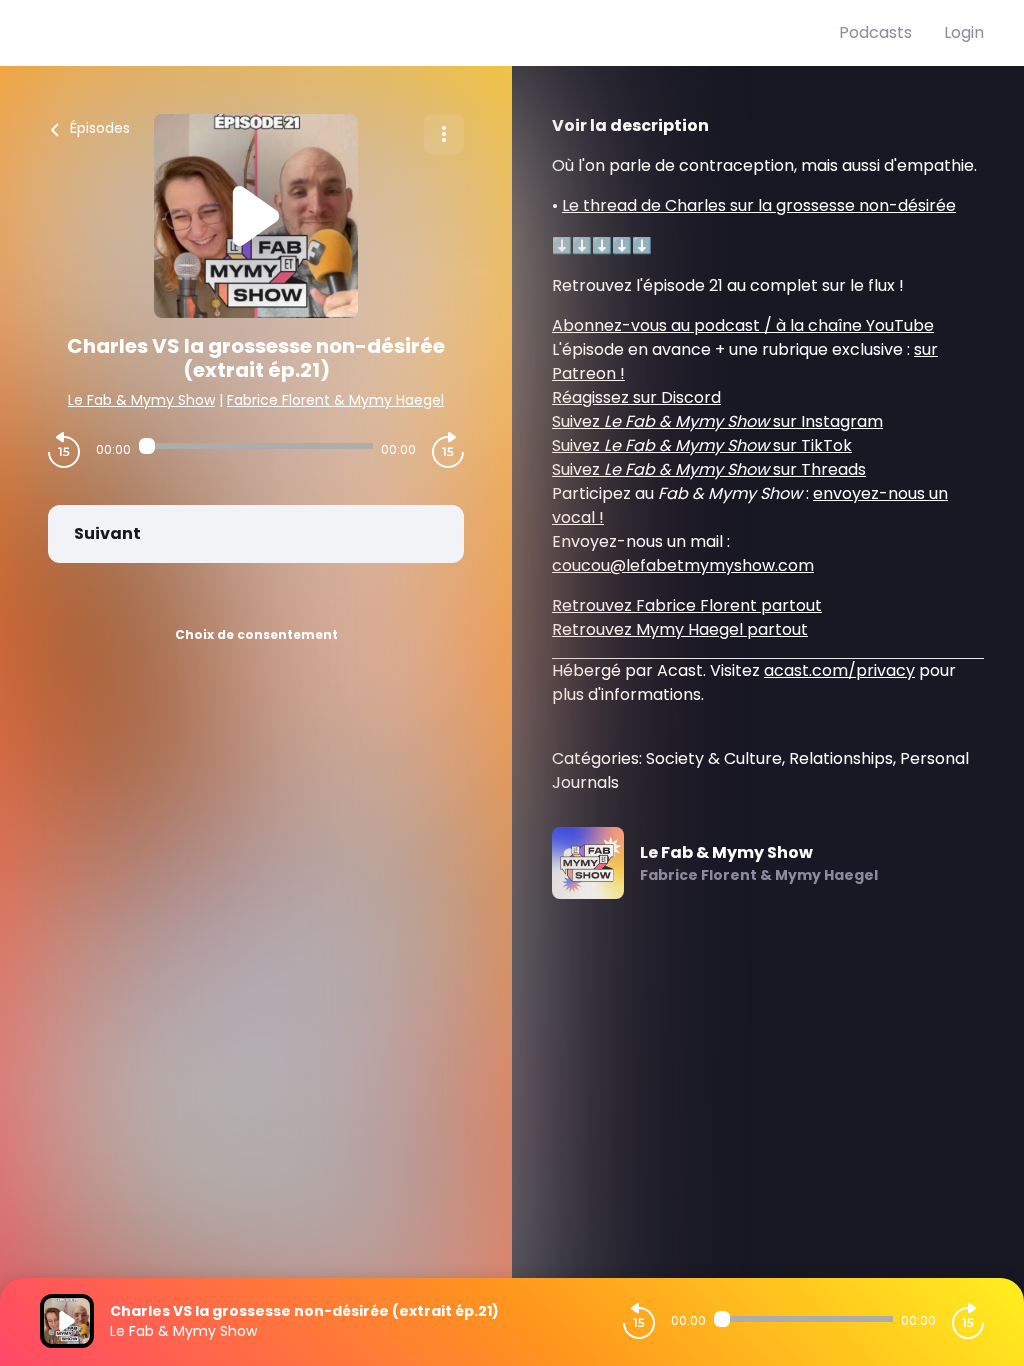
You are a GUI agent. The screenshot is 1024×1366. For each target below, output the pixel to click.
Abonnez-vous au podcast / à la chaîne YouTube (743, 325)
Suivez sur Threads (709, 469)
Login (964, 32)
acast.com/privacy (839, 670)
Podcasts (875, 32)
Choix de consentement (256, 634)
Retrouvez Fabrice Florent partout (687, 605)
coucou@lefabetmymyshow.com (683, 565)
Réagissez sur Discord (636, 397)
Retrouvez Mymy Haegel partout (680, 629)
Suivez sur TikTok (702, 445)
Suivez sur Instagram (717, 421)
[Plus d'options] (444, 134)
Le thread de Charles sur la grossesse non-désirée (759, 205)
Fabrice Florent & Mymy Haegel (335, 400)
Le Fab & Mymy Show (141, 400)
